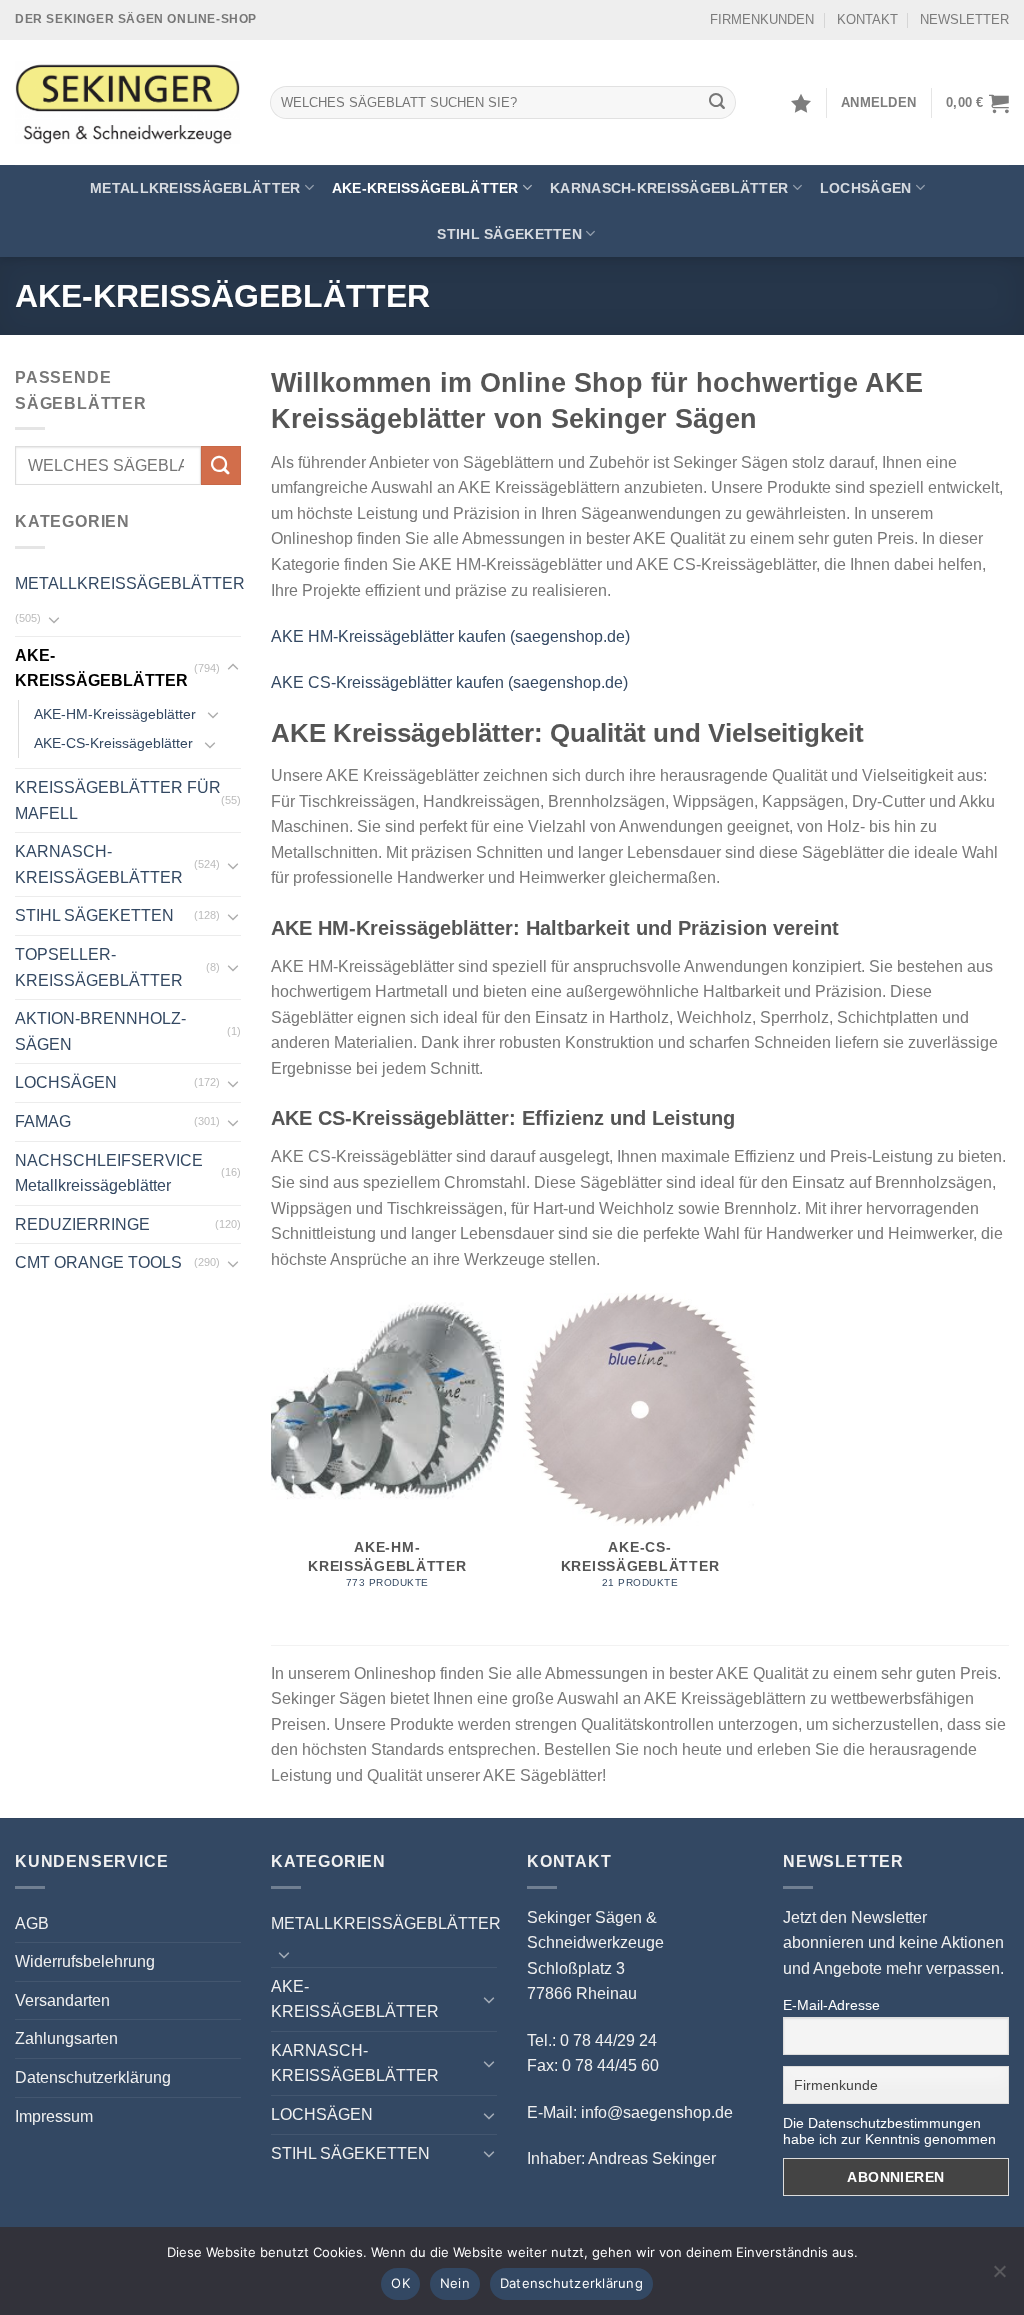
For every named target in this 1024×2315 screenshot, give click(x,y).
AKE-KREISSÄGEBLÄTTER (425, 188)
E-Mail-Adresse (831, 2005)
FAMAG (43, 1121)
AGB (32, 1923)
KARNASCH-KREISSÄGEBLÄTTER (669, 188)
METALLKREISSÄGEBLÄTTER (195, 188)
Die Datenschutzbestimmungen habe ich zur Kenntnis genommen (889, 2131)
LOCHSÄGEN (866, 188)
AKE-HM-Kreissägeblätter (115, 714)
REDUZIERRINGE (82, 1224)
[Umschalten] (54, 619)
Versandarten (62, 2000)
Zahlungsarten (66, 2038)
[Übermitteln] (718, 103)
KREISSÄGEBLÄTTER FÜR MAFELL (118, 800)
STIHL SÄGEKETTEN (509, 234)
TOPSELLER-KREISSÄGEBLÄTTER (99, 967)
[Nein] (999, 2277)
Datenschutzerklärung (93, 2077)
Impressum (54, 2116)
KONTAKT (867, 19)
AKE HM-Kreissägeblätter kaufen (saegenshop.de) (450, 636)
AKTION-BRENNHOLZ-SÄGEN (100, 1031)
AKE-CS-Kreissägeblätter (113, 743)
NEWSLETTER (964, 19)
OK (400, 2283)
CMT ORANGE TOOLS (98, 1262)
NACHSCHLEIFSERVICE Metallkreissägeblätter (109, 1173)
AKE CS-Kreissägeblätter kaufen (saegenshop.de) (449, 682)
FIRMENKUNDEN (762, 19)
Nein (455, 2283)
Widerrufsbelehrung (85, 1961)
